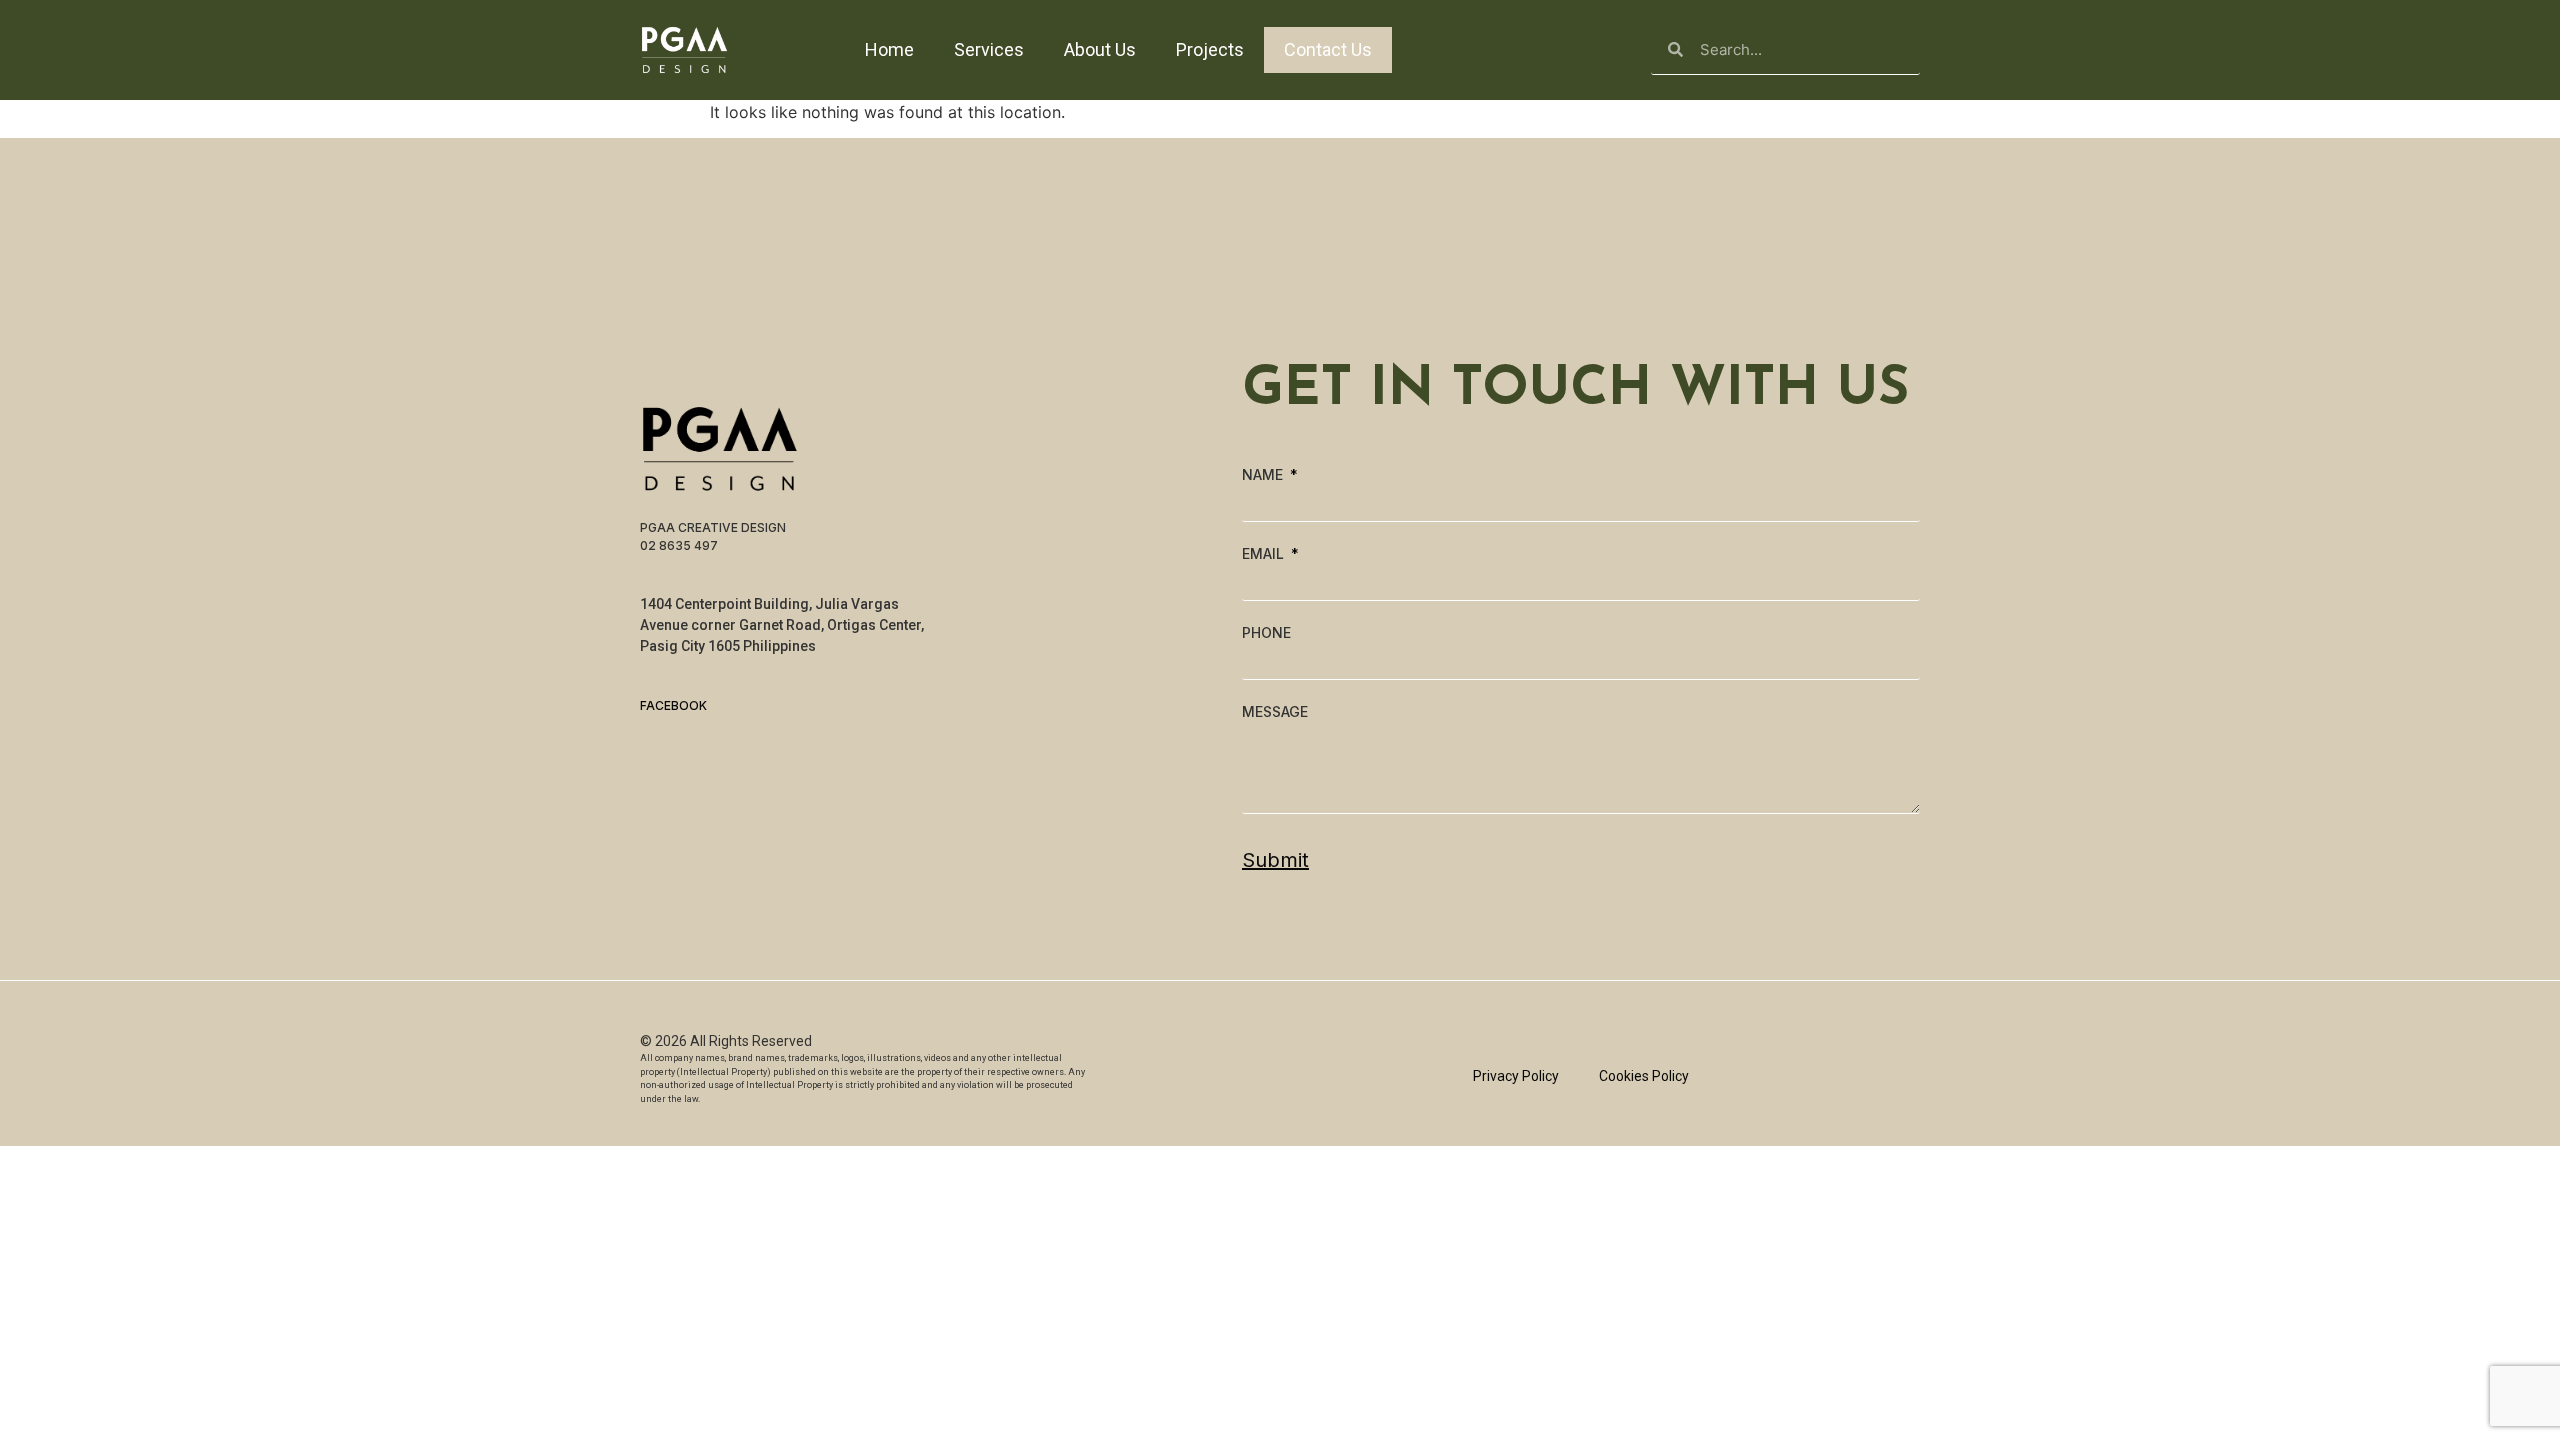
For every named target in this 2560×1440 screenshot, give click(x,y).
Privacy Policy (1516, 1076)
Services (989, 49)
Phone (1266, 633)
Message (1275, 712)
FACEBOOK (673, 705)
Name (1264, 475)
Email (1265, 554)
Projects (1210, 49)
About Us (1100, 49)
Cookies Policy (1644, 1076)
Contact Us (1328, 49)
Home (889, 49)
